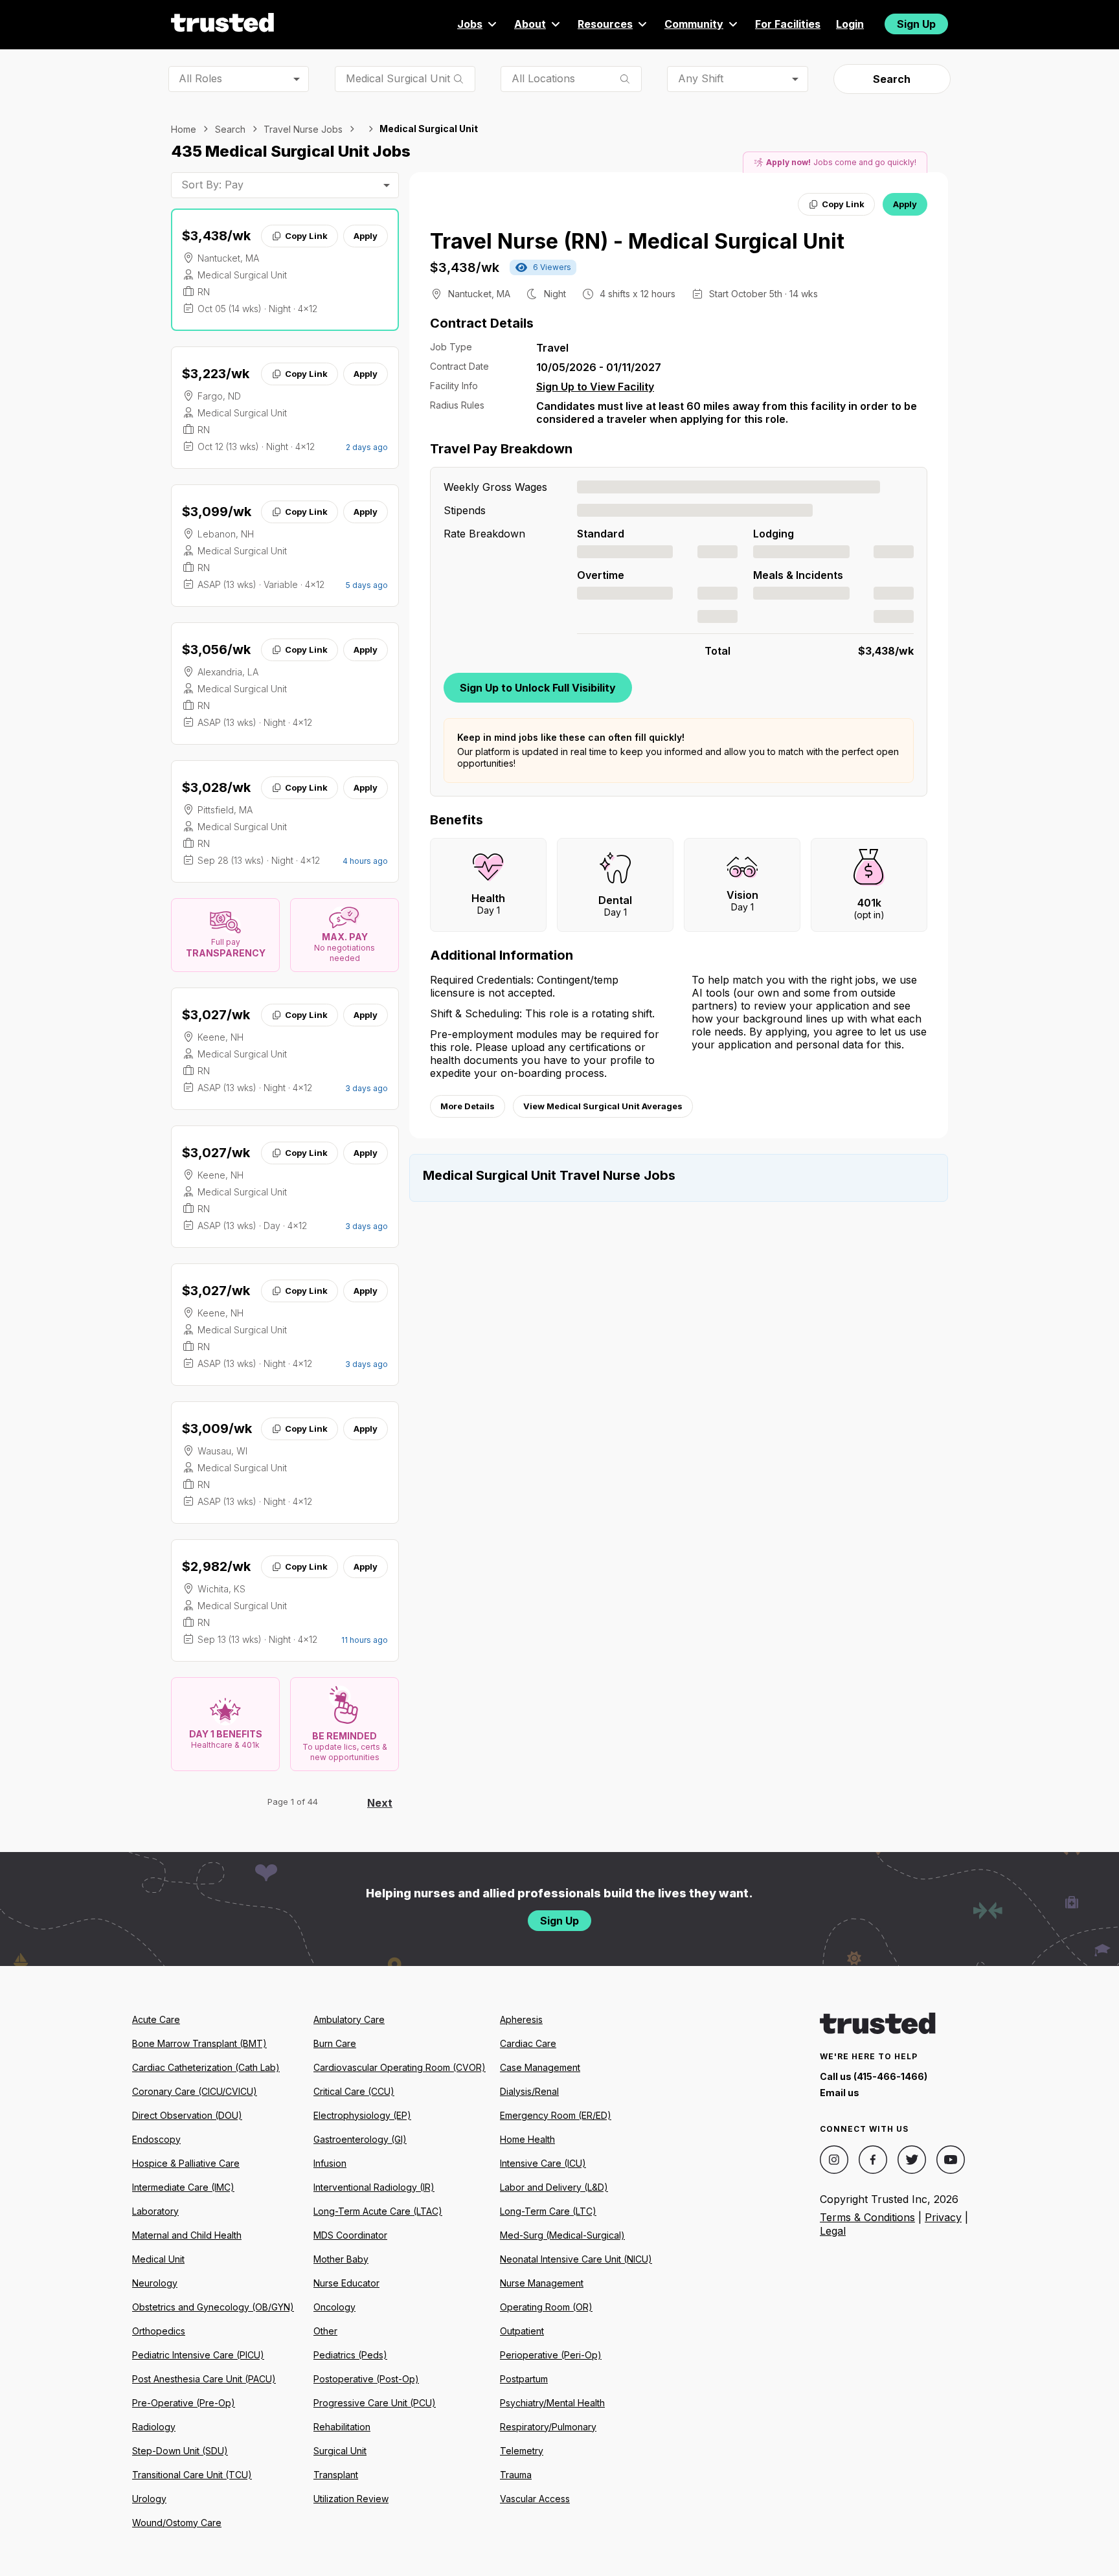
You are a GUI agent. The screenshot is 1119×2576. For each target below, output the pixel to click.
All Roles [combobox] (200, 78)
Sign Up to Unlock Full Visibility (538, 688)
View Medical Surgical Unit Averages (603, 1106)
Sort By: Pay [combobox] (212, 185)
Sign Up (916, 24)
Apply (366, 236)
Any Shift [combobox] (701, 78)
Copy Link (306, 236)
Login (850, 24)
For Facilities (788, 24)
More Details (468, 1106)
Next (380, 1803)
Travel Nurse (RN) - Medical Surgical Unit (637, 241)
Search (892, 79)
